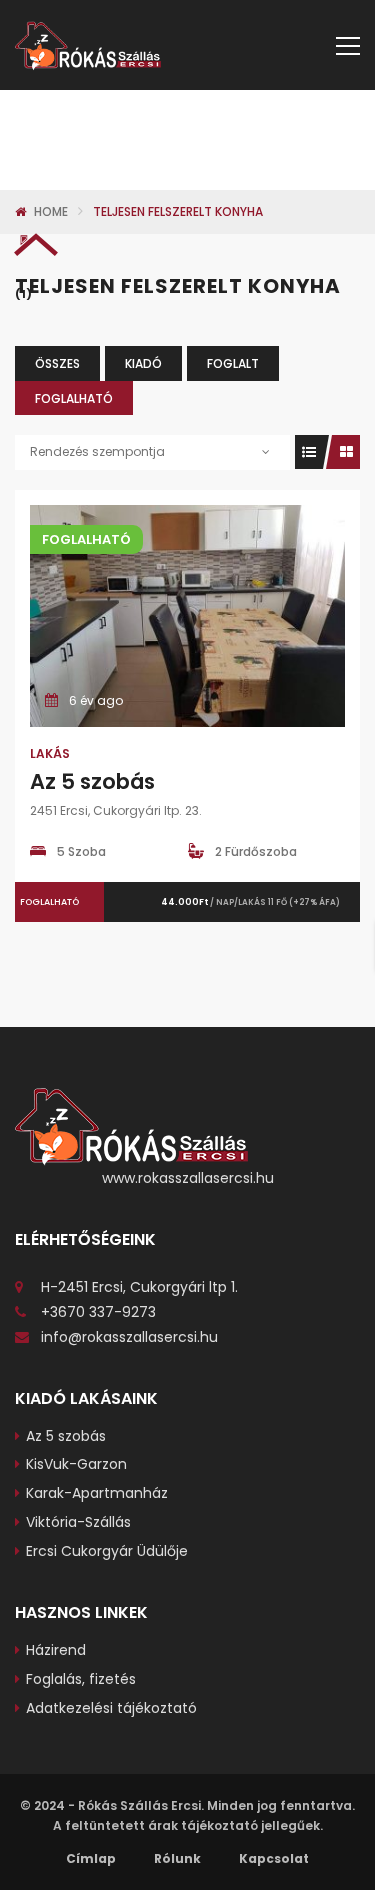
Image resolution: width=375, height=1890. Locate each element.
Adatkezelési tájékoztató (111, 1708)
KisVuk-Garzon (76, 1464)
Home (51, 211)
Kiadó (143, 363)
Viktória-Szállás (78, 1522)
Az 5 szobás (92, 781)
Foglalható (74, 398)
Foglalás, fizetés (81, 1679)
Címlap (91, 1858)
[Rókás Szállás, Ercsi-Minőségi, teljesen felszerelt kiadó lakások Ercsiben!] (88, 45)
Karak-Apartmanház (97, 1493)
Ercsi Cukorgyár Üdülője (107, 1551)
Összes (57, 363)
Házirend (56, 1650)
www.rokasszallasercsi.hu (188, 1178)
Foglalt (233, 363)
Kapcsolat (274, 1858)
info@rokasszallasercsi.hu (129, 1337)
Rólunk (177, 1858)
